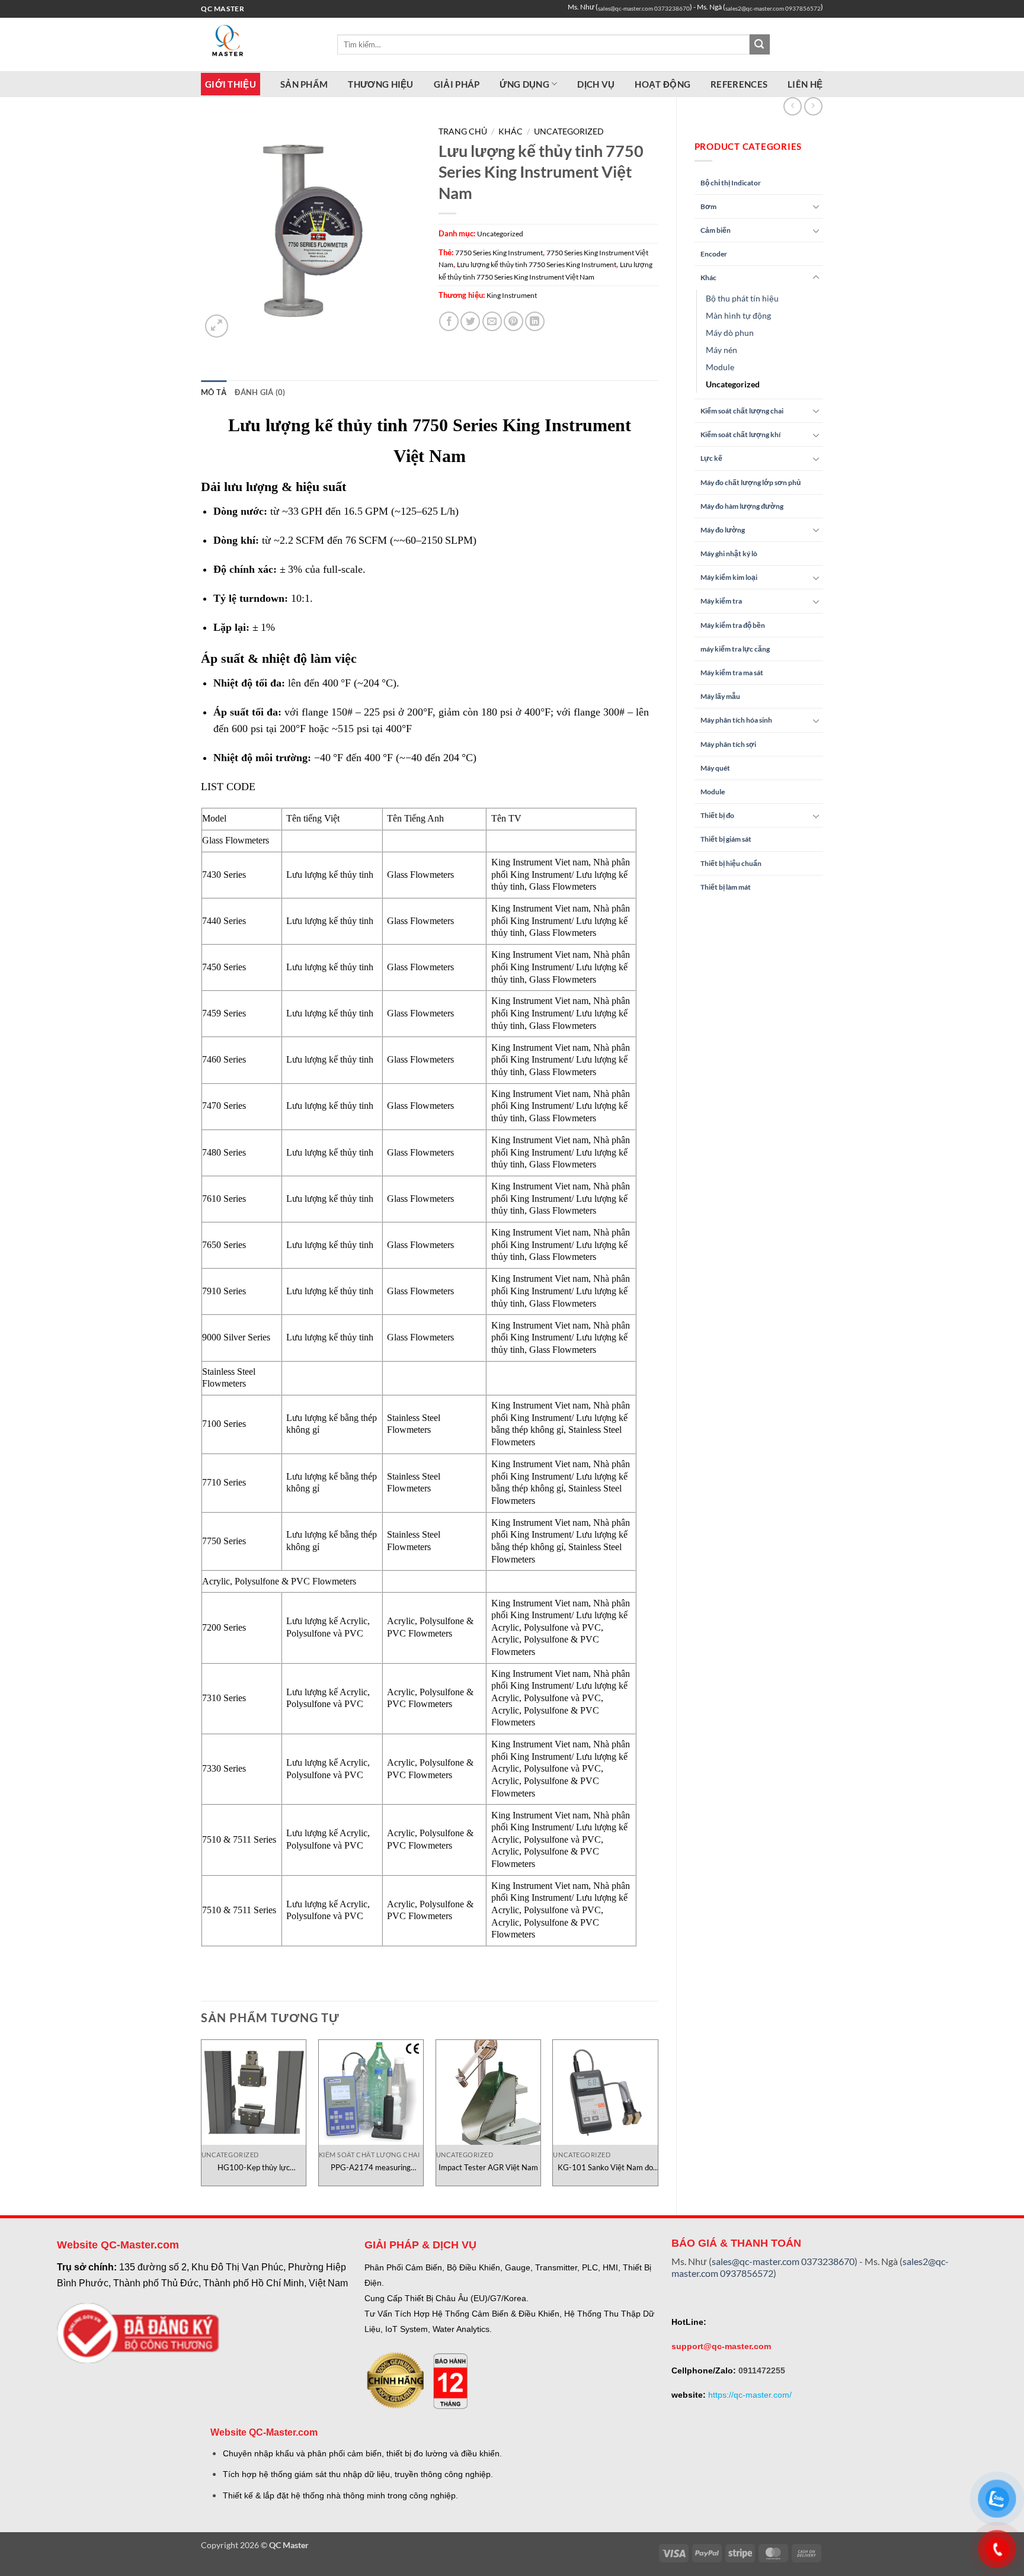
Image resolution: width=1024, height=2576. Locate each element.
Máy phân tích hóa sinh (736, 720)
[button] (217, 326)
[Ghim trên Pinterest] (513, 321)
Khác (708, 278)
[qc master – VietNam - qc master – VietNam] (260, 44)
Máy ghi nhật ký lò (729, 554)
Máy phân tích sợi (728, 744)
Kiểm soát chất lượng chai (742, 411)
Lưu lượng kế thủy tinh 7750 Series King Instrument (537, 264)
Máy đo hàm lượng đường (742, 506)
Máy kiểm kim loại (729, 577)
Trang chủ (463, 131)
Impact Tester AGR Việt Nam (488, 2167)
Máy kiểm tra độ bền (733, 625)
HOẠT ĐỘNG (663, 84)
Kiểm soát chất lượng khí (740, 434)
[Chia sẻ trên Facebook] (449, 321)
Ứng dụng (524, 84)
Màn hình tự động (738, 315)
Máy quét (715, 768)
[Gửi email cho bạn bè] (492, 321)
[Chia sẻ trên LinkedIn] (535, 321)
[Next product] (793, 106)
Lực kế (711, 458)
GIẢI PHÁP (457, 84)
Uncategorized (733, 384)
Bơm (708, 206)
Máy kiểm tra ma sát (732, 673)
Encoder (714, 254)
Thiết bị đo (717, 815)
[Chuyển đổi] (816, 206)
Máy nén (721, 350)
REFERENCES (739, 84)
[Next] (658, 2117)
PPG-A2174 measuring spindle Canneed (371, 2168)
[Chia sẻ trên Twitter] (470, 321)
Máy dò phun (730, 333)
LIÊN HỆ (805, 84)
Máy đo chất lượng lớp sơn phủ (751, 482)
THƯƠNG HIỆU (380, 84)
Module (720, 367)
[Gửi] (760, 44)
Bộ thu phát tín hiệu (742, 298)
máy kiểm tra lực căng (735, 649)
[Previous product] (813, 106)
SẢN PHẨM (304, 84)
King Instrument (512, 295)
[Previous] (201, 2117)
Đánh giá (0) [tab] (260, 392)
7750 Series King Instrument (499, 253)
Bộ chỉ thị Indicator (731, 183)
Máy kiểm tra (721, 601)
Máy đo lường (723, 530)
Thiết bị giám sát (726, 839)
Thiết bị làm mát (726, 887)
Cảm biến (716, 230)
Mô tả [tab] (214, 392)
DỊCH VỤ (596, 84)
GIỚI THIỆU (231, 84)
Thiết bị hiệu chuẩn (731, 863)
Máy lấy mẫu (720, 696)
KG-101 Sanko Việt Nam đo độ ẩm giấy (605, 2168)
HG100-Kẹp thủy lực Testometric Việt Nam (253, 2168)
